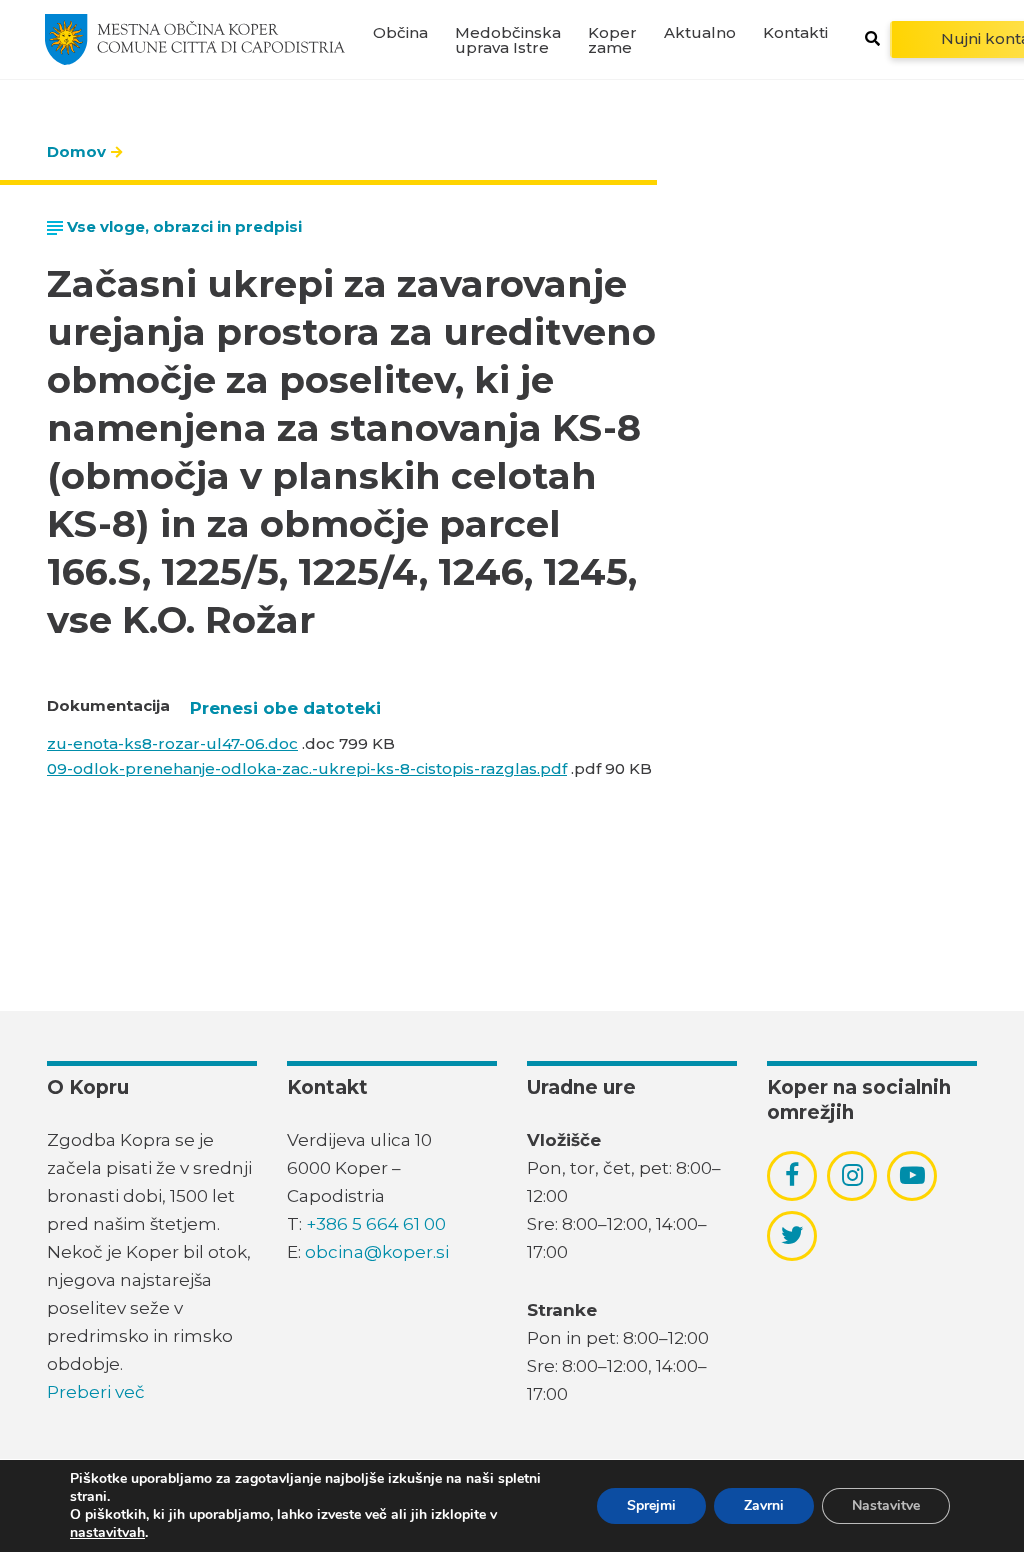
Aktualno (700, 32)
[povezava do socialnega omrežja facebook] (792, 1175)
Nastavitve (886, 1505)
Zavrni (764, 1505)
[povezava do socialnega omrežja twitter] (792, 1235)
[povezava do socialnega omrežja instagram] (852, 1175)
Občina (400, 32)
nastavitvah (107, 1533)
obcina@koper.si (377, 1252)
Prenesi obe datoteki (285, 708)
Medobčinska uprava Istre (508, 40)
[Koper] (195, 39)
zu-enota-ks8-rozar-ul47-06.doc (172, 743)
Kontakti (795, 32)
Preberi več (96, 1392)
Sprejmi (651, 1505)
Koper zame (612, 40)
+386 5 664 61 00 (376, 1224)
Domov (76, 151)
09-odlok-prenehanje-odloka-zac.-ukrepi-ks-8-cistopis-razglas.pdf (307, 768)
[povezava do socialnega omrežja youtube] (912, 1175)
